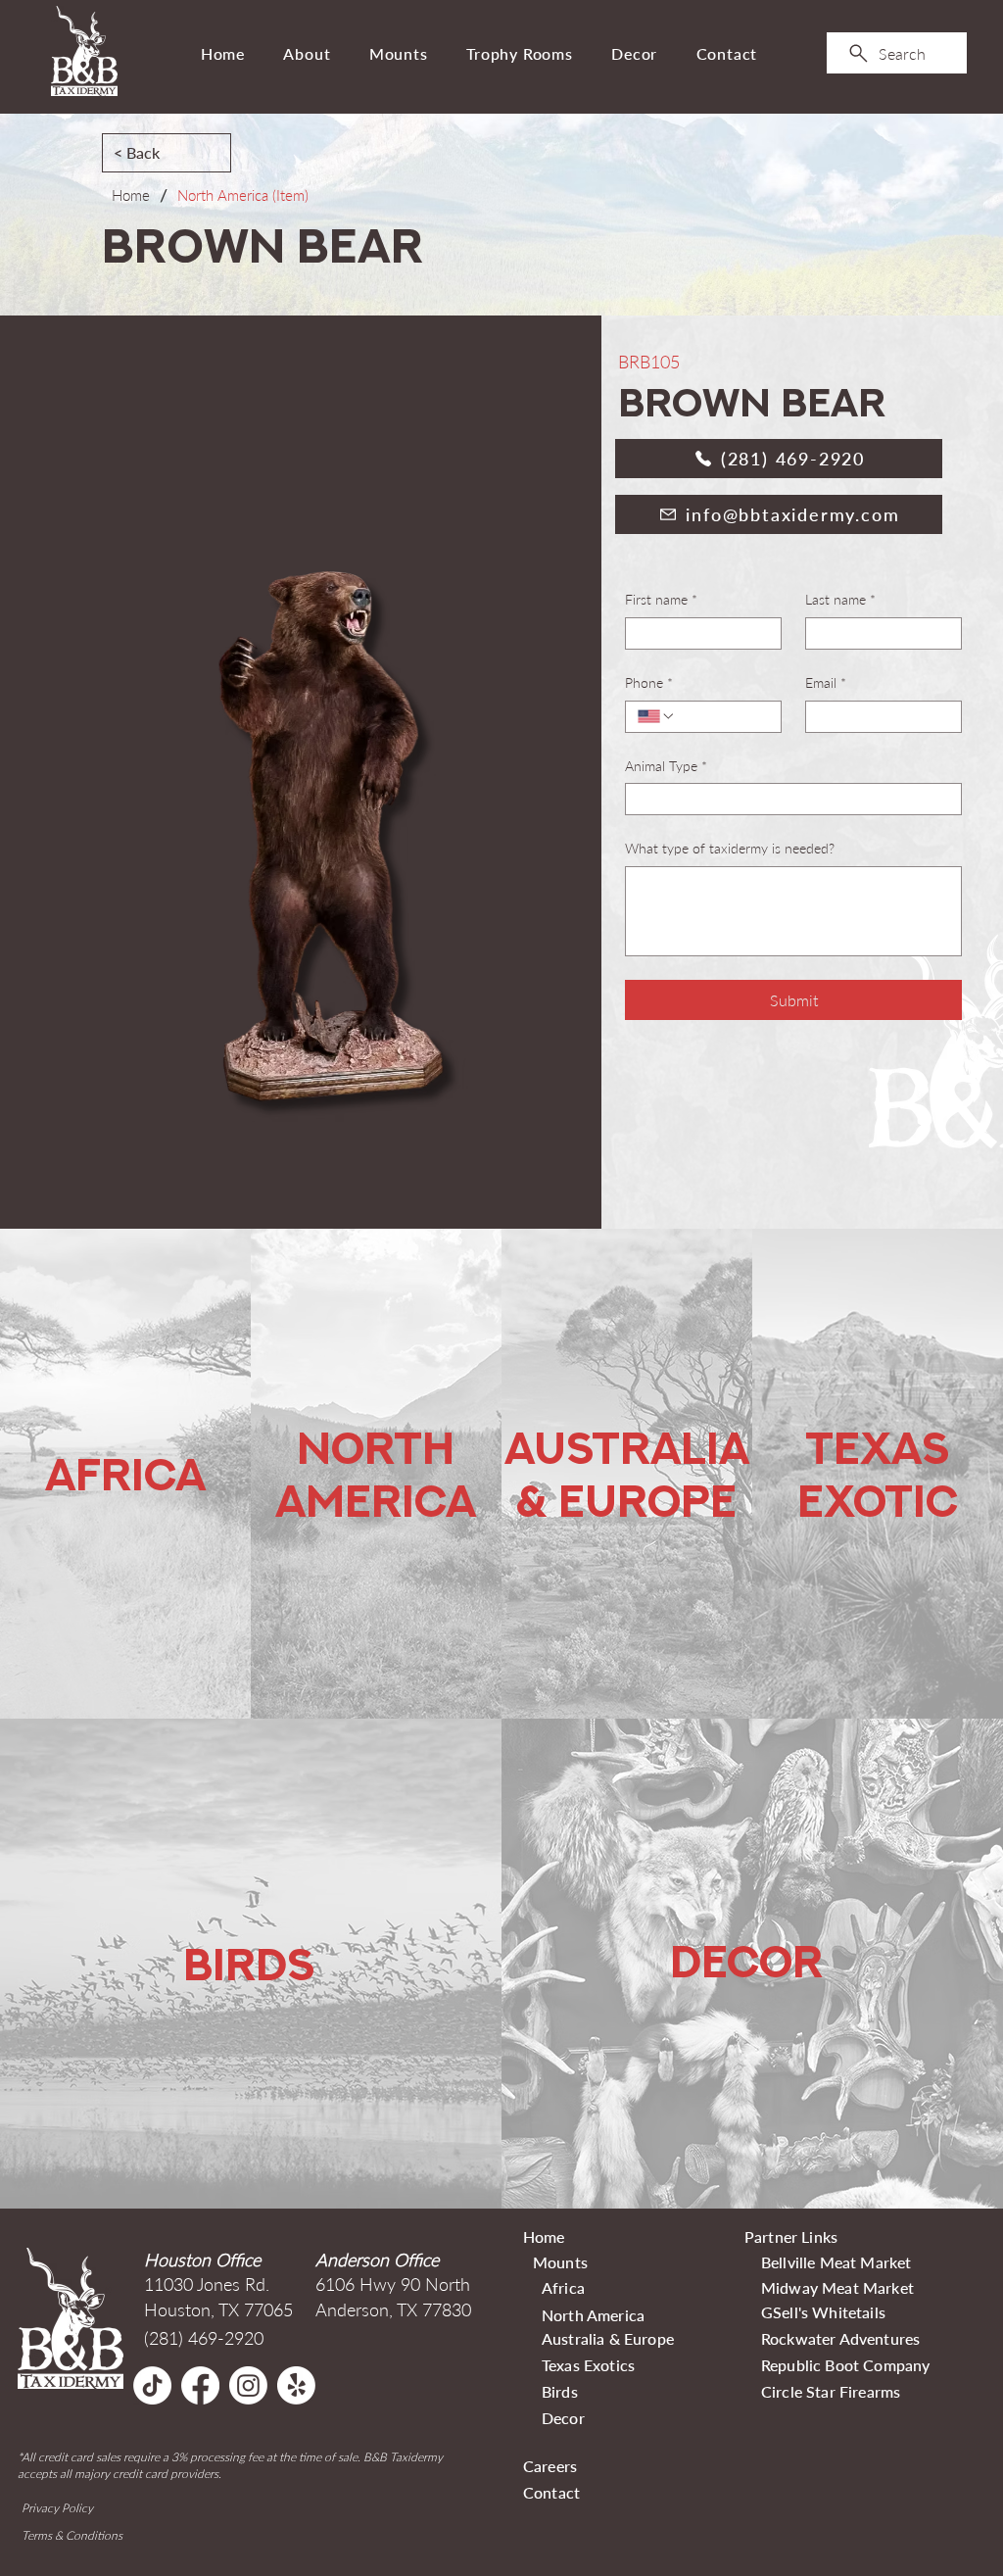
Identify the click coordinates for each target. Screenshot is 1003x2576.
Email (826, 682)
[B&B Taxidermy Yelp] (296, 2385)
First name (661, 599)
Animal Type (666, 766)
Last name (840, 599)
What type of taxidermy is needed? (730, 848)
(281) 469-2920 (204, 2338)
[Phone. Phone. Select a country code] (656, 716)
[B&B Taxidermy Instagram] (248, 2385)
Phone (649, 682)
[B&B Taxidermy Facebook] (200, 2385)
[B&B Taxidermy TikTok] (152, 2385)
